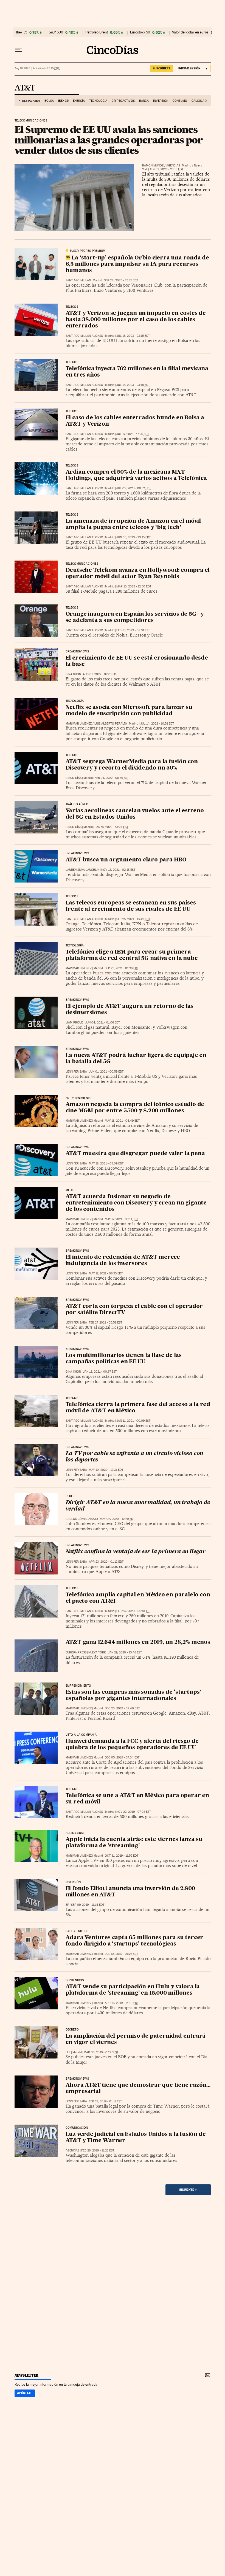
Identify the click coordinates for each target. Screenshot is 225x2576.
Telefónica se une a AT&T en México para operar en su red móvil (137, 1799)
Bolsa (49, 101)
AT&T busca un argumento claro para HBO (126, 860)
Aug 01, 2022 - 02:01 (100, 674)
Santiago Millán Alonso (84, 336)
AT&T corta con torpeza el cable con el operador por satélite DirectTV (134, 1310)
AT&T (25, 88)
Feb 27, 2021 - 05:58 (106, 1323)
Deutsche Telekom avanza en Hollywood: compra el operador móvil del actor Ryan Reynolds (138, 574)
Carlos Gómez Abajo (82, 1519)
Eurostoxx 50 (140, 32)
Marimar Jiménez (79, 724)
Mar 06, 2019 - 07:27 (101, 2052)
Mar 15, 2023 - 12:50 (134, 586)
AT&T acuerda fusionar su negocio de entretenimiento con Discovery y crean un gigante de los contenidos (136, 1203)
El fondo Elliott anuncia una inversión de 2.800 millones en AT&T (130, 1892)
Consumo (180, 101)
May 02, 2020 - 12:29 (117, 1519)
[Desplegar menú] (18, 50)
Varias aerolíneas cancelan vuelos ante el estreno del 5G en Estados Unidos (135, 814)
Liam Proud (74, 1023)
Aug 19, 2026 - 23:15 (166, 169)
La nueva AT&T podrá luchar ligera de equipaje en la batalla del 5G (136, 1059)
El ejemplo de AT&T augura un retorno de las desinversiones (130, 1010)
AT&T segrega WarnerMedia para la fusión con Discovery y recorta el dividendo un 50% (132, 765)
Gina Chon (73, 674)
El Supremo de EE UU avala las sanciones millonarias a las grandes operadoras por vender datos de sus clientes (109, 140)
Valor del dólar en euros (190, 32)
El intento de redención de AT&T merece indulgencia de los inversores (123, 1261)
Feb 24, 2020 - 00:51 (134, 1611)
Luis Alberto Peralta (111, 724)
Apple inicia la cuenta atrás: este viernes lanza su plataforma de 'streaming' (134, 1843)
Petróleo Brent (97, 32)
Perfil (71, 1496)
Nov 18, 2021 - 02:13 (118, 870)
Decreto (72, 2030)
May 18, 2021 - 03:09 (106, 1163)
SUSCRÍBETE (162, 68)
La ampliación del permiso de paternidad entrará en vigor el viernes (136, 2039)
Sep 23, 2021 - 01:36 (122, 968)
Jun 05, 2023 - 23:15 (133, 537)
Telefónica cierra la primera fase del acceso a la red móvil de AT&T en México (138, 1408)
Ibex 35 (22, 32)
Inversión (161, 101)
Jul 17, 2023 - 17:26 (133, 434)
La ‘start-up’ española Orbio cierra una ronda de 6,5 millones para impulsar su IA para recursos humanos (137, 264)
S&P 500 (56, 32)
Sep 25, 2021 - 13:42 (133, 919)
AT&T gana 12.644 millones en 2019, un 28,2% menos (138, 1642)
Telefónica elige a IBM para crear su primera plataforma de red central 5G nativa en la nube (132, 955)
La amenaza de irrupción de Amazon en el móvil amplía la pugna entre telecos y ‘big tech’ (133, 524)
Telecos (72, 307)
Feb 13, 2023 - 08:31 (133, 630)
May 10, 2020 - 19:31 (106, 1470)
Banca (144, 101)
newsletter (27, 2375)
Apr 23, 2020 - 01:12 (106, 1562)
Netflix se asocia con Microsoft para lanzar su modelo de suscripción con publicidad (129, 711)
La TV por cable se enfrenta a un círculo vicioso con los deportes (134, 1457)
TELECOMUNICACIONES (31, 121)
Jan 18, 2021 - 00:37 (100, 1372)
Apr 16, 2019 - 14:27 (122, 2003)
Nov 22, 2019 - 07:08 (134, 1812)
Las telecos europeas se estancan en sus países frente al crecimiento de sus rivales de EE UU (131, 906)
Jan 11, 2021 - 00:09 (133, 1421)
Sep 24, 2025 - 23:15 (121, 280)
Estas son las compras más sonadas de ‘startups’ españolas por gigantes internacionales (133, 1696)
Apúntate (25, 2393)
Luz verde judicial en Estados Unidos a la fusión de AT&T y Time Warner (136, 2138)
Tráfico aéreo (77, 804)
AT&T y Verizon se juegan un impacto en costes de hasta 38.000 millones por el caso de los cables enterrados (136, 320)
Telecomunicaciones (82, 564)
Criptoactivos (123, 101)
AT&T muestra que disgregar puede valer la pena (135, 1154)
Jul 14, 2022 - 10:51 (157, 724)
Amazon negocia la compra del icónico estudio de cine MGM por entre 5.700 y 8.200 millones (135, 1108)
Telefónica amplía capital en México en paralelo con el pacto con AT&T (138, 1598)
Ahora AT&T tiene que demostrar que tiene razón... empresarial (138, 2089)
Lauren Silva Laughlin (82, 870)
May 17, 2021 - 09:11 (121, 1219)
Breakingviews (77, 652)
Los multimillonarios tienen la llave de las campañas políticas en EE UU (124, 1359)
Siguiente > (188, 2190)
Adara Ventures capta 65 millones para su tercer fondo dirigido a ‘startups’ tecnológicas (135, 1941)
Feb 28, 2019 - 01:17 (105, 2101)
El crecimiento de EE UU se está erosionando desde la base (137, 661)
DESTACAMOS (31, 101)
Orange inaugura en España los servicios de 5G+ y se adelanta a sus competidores (135, 617)
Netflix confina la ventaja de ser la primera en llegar (136, 1552)
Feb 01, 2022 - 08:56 (112, 778)
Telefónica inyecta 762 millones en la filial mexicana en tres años (137, 372)
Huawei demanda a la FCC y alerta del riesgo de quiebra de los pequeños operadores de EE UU (132, 1745)
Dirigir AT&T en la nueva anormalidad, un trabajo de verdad (138, 1506)
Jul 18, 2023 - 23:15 (133, 336)
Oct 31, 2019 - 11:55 (122, 1856)
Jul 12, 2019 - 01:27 (121, 1954)
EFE (68, 2052)
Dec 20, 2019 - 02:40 (122, 1708)
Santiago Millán (78, 280)
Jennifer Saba (76, 1072)
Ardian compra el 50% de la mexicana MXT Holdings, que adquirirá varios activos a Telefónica (136, 475)
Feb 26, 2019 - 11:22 (98, 2151)
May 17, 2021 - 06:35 (106, 1273)
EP (67, 1905)
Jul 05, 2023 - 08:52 (134, 488)
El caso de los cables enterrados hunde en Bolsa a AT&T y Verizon (135, 421)
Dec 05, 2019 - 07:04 (122, 1758)
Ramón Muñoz (153, 166)
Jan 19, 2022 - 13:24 (111, 827)
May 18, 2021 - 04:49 (122, 1121)
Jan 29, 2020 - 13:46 (125, 1652)
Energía (79, 101)
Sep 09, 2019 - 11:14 (88, 1905)
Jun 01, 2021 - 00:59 (106, 1072)
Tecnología (98, 101)
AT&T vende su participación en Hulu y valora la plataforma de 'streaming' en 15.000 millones (133, 1990)
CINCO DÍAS (74, 778)
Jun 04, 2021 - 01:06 (102, 1023)
